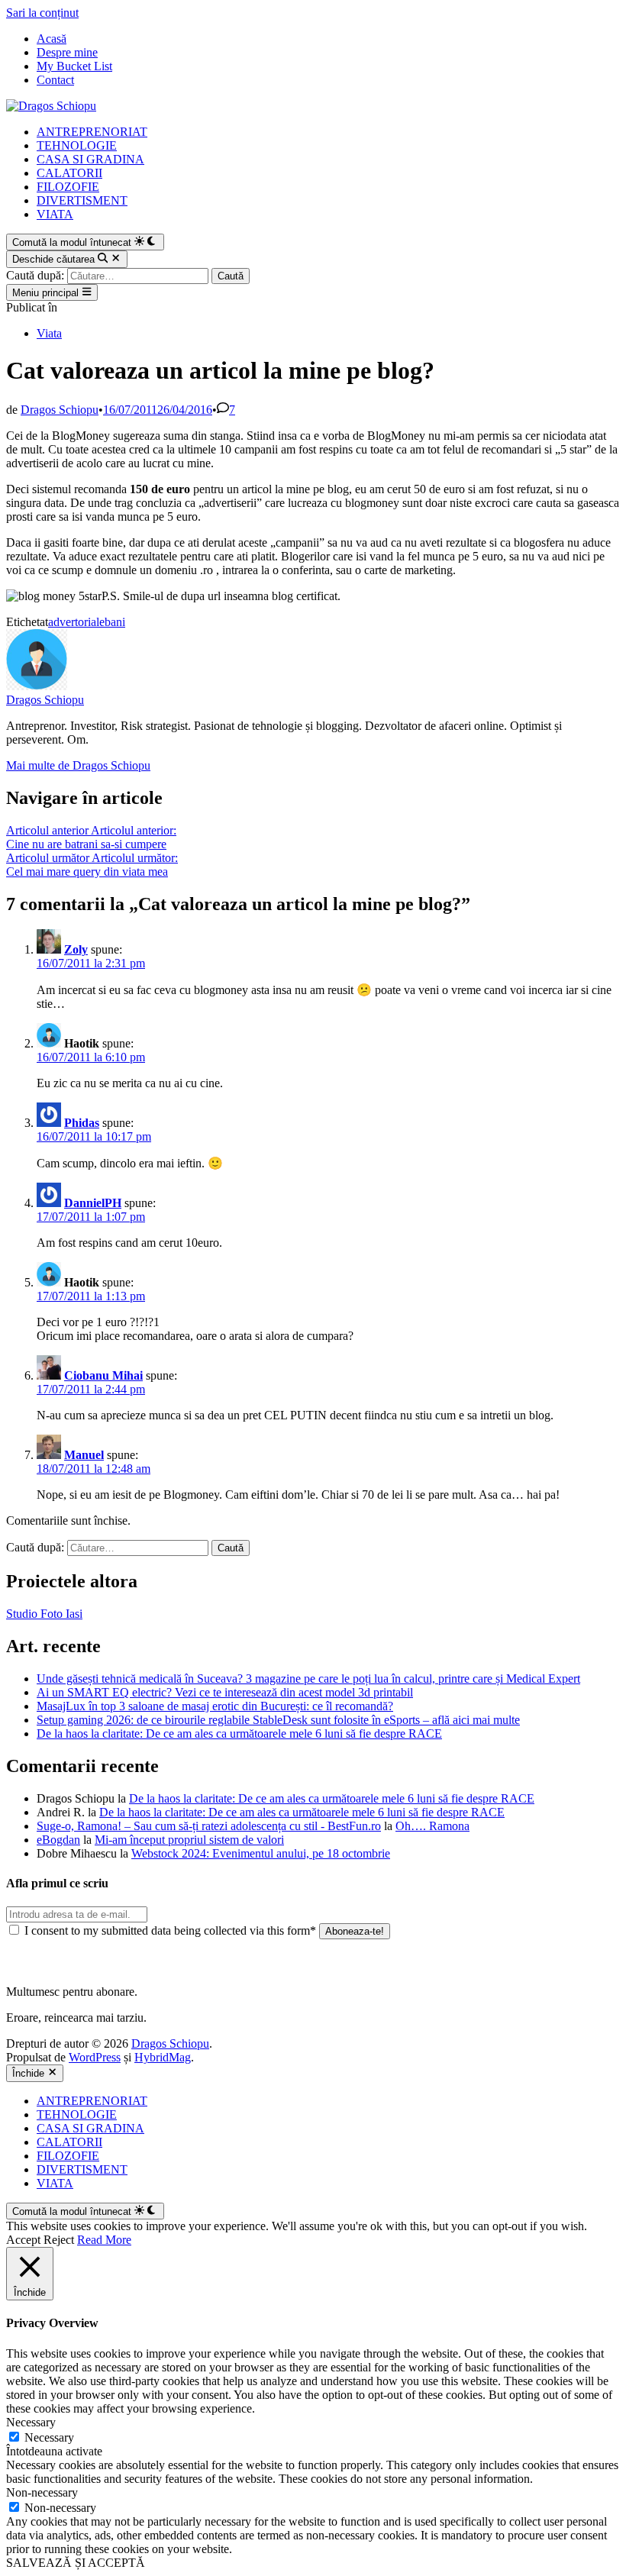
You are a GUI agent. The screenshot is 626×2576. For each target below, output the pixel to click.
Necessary (49, 2437)
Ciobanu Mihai (103, 1375)
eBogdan (58, 1840)
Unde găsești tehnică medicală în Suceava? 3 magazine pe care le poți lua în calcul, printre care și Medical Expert (308, 1679)
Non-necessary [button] (42, 2492)
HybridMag (163, 2057)
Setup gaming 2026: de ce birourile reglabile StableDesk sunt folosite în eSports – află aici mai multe (278, 1720)
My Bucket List (74, 66)
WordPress (95, 2057)
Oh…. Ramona (432, 1826)
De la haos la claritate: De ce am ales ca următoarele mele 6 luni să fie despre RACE (239, 1733)
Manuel (84, 1455)
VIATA (55, 214)
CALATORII (69, 173)
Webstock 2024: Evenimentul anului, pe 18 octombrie (261, 1853)
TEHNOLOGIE (77, 145)
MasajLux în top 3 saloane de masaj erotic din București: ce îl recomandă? (215, 1706)
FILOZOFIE (68, 187)
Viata (49, 333)
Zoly (76, 949)
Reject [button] (59, 2240)
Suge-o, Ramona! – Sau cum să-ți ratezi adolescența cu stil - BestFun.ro (209, 1826)
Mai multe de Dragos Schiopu (78, 765)
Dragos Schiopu (60, 410)
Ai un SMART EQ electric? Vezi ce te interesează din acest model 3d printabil (225, 1692)
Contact (55, 80)
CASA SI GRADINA (90, 159)
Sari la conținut (42, 13)
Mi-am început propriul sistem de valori (189, 1840)
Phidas (82, 1123)
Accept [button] (23, 2240)
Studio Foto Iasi (44, 1614)
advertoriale (76, 622)
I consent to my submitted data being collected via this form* (170, 1930)
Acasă (52, 39)
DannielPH (93, 1203)
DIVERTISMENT (82, 200)
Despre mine (67, 52)
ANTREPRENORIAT (92, 132)
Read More (104, 2240)
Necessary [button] (31, 2422)
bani (115, 622)
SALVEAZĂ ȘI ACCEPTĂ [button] (76, 2563)
